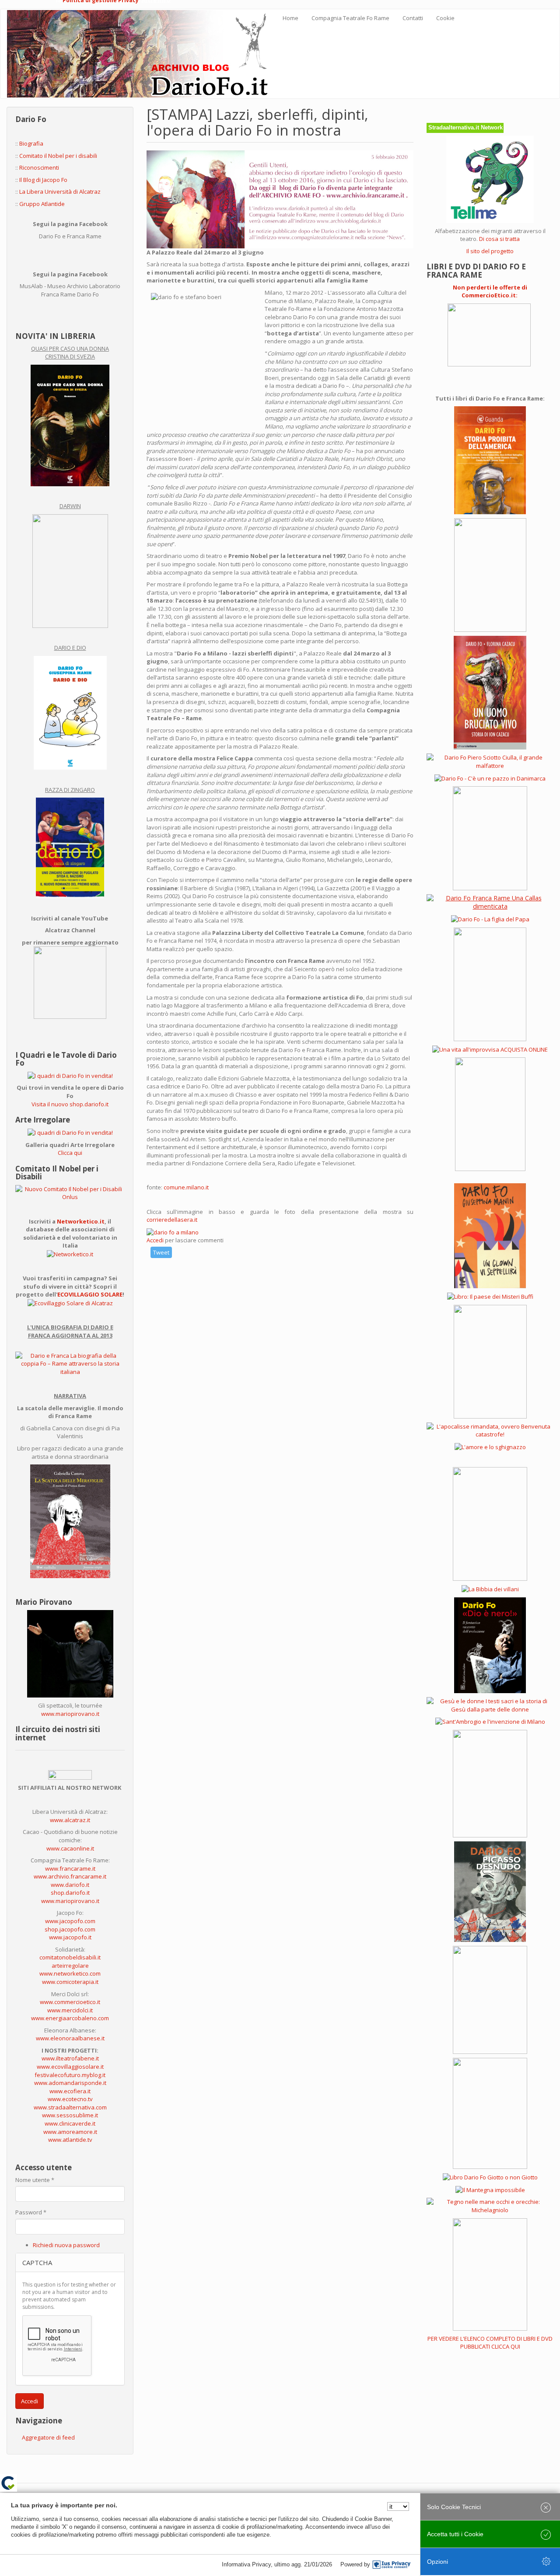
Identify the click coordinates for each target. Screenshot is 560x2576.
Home (290, 18)
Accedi (30, 2401)
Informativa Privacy (246, 2564)
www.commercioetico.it (70, 2002)
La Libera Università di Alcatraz (60, 192)
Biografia (31, 143)
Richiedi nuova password (66, 2245)
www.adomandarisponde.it (70, 2083)
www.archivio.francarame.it (70, 1876)
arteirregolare (70, 1966)
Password (31, 2212)
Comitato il (34, 156)
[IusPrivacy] (392, 2565)
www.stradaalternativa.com (70, 2107)
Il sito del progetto (490, 251)
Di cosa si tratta (499, 239)
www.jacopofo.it (70, 1937)
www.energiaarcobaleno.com (70, 2018)
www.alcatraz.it (70, 1820)
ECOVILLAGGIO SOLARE (90, 1294)
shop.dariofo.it (70, 1893)
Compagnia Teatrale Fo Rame (350, 18)
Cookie (445, 18)
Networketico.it (81, 1221)
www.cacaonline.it (70, 1848)
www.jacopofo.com (70, 1921)
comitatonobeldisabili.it (70, 1957)
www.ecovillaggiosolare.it (70, 2067)
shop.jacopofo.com (70, 1929)
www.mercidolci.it (70, 2010)
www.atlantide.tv (70, 2140)
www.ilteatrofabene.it (70, 2058)
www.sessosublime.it (70, 2115)
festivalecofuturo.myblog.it (70, 2075)
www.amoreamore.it (70, 2132)
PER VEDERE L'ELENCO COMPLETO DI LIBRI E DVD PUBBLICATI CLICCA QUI (490, 2343)
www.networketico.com (70, 1973)
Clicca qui (70, 1153)
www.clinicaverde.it (70, 2123)
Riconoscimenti (39, 167)
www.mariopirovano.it (70, 1714)
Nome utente (35, 2180)
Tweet (161, 1252)
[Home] (142, 54)
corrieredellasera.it (172, 1220)
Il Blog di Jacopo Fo (43, 180)
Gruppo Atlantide (42, 204)
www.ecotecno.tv (70, 2099)
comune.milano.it (186, 1187)
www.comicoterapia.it (70, 1982)
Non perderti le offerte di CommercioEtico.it (490, 291)
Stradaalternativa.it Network (465, 127)
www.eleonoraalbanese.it (70, 2038)
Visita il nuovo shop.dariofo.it (70, 1104)
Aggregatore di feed (48, 2437)
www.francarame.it (70, 1868)
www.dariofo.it (70, 1885)
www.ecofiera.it (70, 2091)
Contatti (413, 18)
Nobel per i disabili (73, 156)
